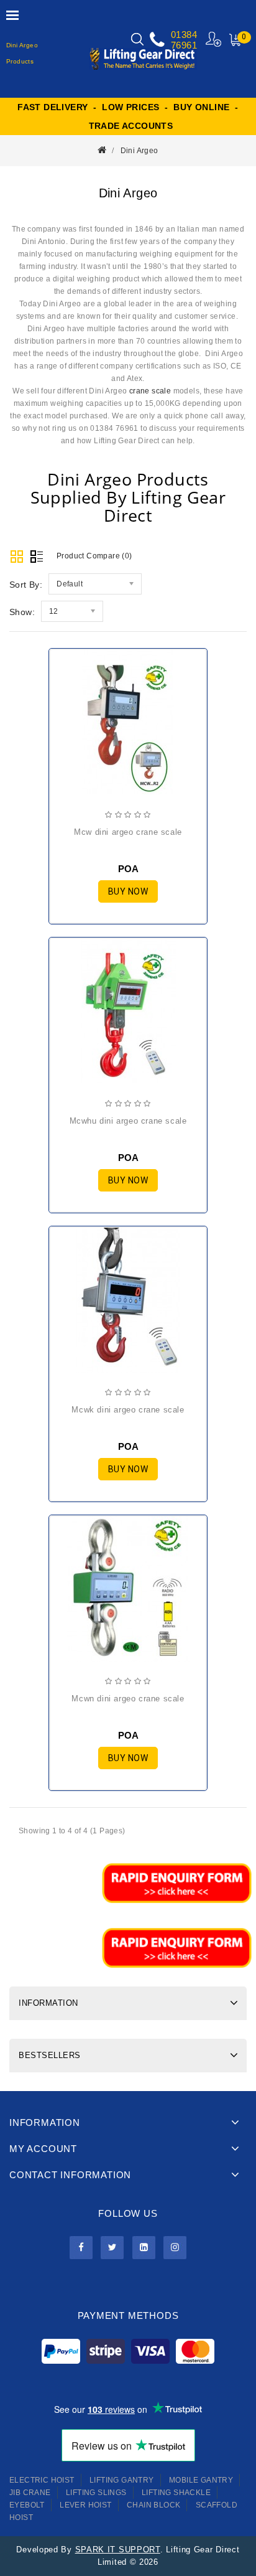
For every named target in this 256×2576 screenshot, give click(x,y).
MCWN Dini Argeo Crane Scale (128, 1699)
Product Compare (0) (94, 556)
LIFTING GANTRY (122, 2480)
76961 (184, 45)
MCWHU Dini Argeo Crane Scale (128, 1121)
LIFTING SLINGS (96, 2493)
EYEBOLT (27, 2505)
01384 (184, 35)
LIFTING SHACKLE (176, 2493)
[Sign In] (214, 39)
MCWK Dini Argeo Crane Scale (128, 1410)
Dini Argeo (139, 151)
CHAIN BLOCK (153, 2505)
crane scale (150, 391)
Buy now (128, 891)
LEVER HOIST (85, 2505)
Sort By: (26, 585)
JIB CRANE (30, 2493)
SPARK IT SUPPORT (118, 2550)
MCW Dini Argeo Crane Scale (128, 832)
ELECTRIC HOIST (42, 2480)
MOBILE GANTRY (201, 2480)
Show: (22, 612)
